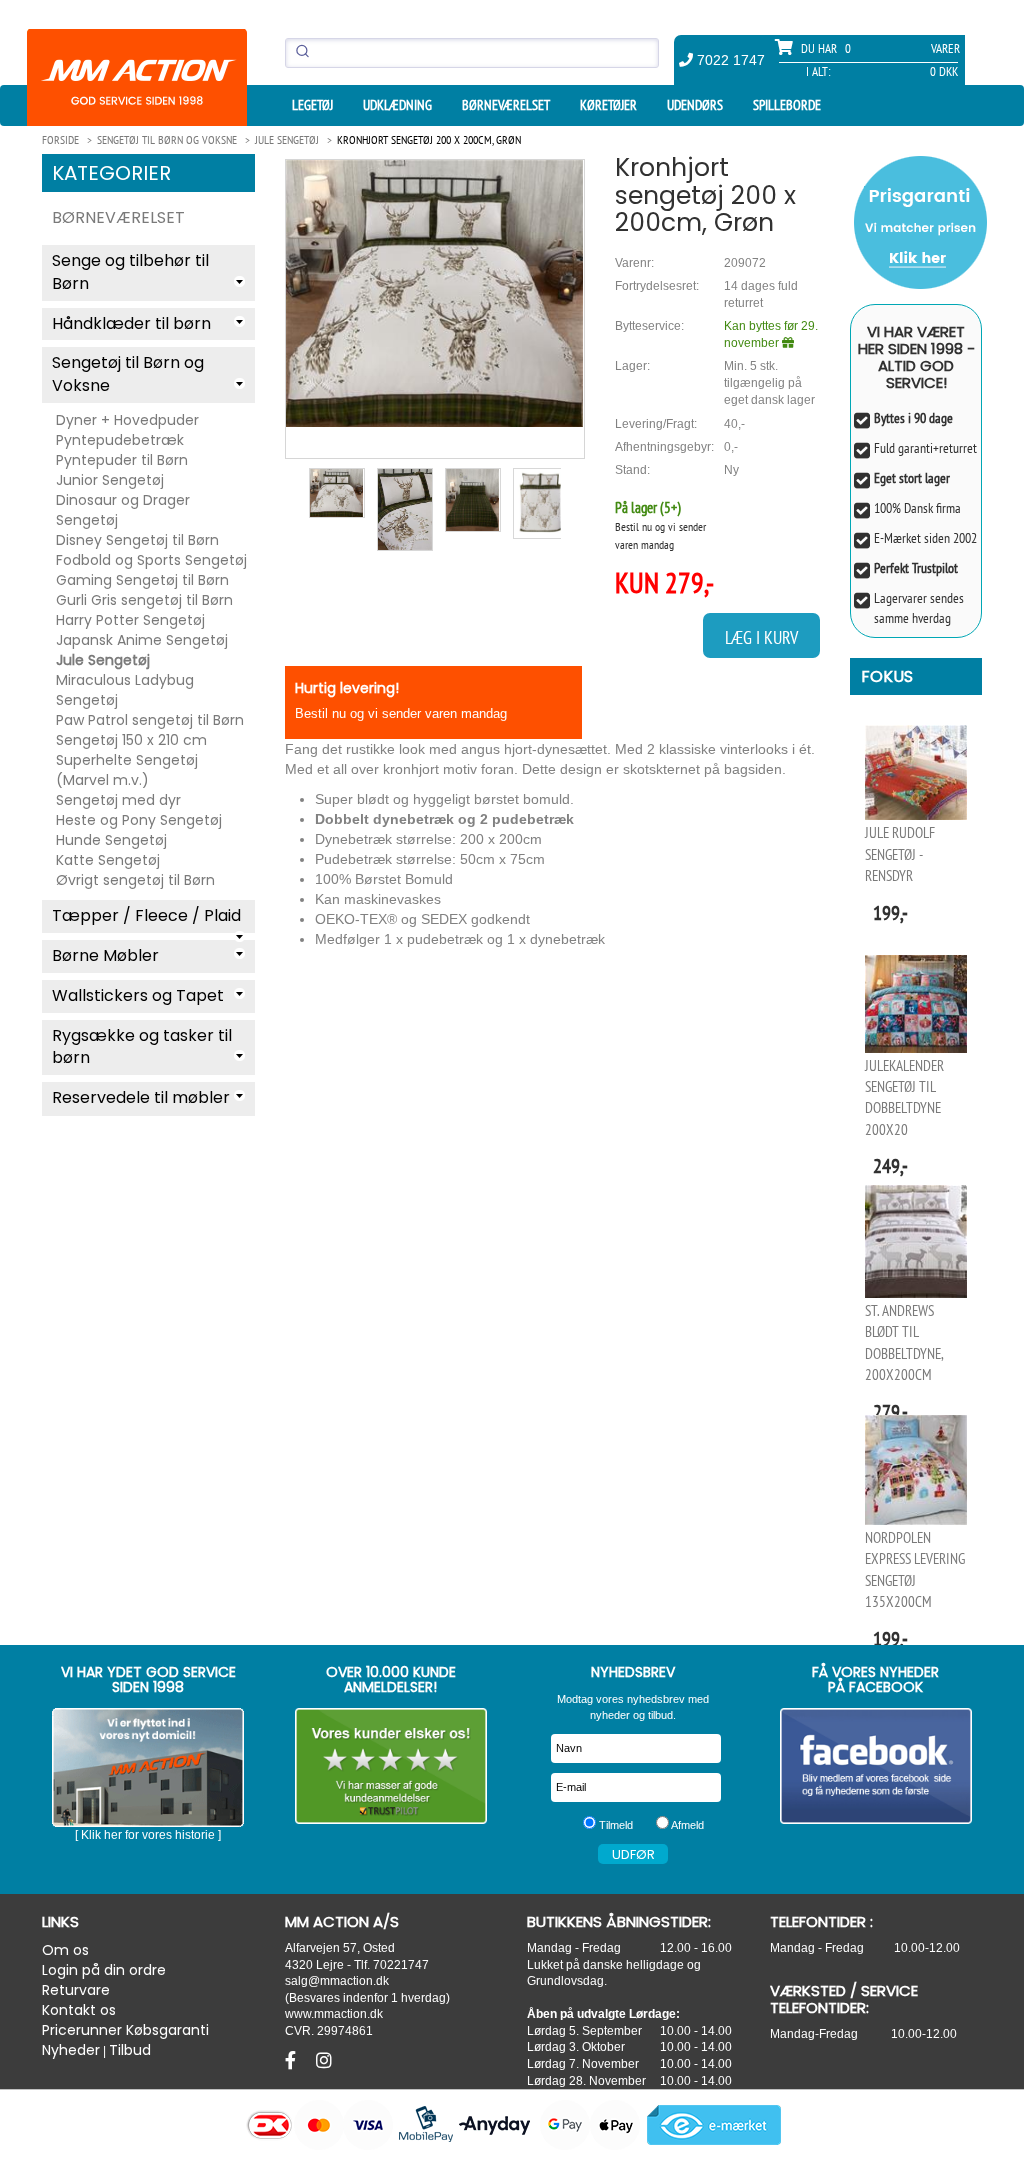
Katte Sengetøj (108, 860)
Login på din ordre (104, 1970)
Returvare (76, 1990)
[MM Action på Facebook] (876, 1766)
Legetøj (312, 105)
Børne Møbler (105, 955)
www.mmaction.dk (334, 2013)
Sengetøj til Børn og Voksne (128, 374)
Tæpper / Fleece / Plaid (146, 915)
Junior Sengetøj (110, 480)
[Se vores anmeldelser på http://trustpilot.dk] (391, 1766)
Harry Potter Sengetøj (130, 620)
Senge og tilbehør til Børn (130, 272)
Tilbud (130, 2050)
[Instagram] (324, 2061)
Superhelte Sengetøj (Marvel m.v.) (127, 770)
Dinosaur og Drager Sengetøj (123, 510)
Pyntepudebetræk (120, 440)
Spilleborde (787, 105)
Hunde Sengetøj (111, 840)
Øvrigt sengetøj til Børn (135, 880)
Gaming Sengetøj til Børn (142, 580)
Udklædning (397, 105)
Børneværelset (506, 105)
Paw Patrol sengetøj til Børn (150, 720)
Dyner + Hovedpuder (127, 420)
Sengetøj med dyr (118, 800)
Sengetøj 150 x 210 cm (131, 740)
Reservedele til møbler (141, 1097)
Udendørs (695, 105)
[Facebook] (293, 2061)
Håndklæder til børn (131, 323)
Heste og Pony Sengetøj (139, 820)
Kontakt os (79, 2010)
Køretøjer (608, 105)
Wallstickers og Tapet (138, 995)
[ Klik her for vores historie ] (148, 1835)
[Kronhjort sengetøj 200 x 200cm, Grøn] (435, 293)
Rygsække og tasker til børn (142, 1047)
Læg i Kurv (761, 637)
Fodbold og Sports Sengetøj (151, 560)
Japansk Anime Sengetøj (142, 640)
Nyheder (71, 2050)
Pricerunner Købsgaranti (125, 2030)
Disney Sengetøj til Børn (137, 540)
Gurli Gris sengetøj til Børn (144, 600)
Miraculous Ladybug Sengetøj (125, 690)
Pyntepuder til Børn (122, 460)
